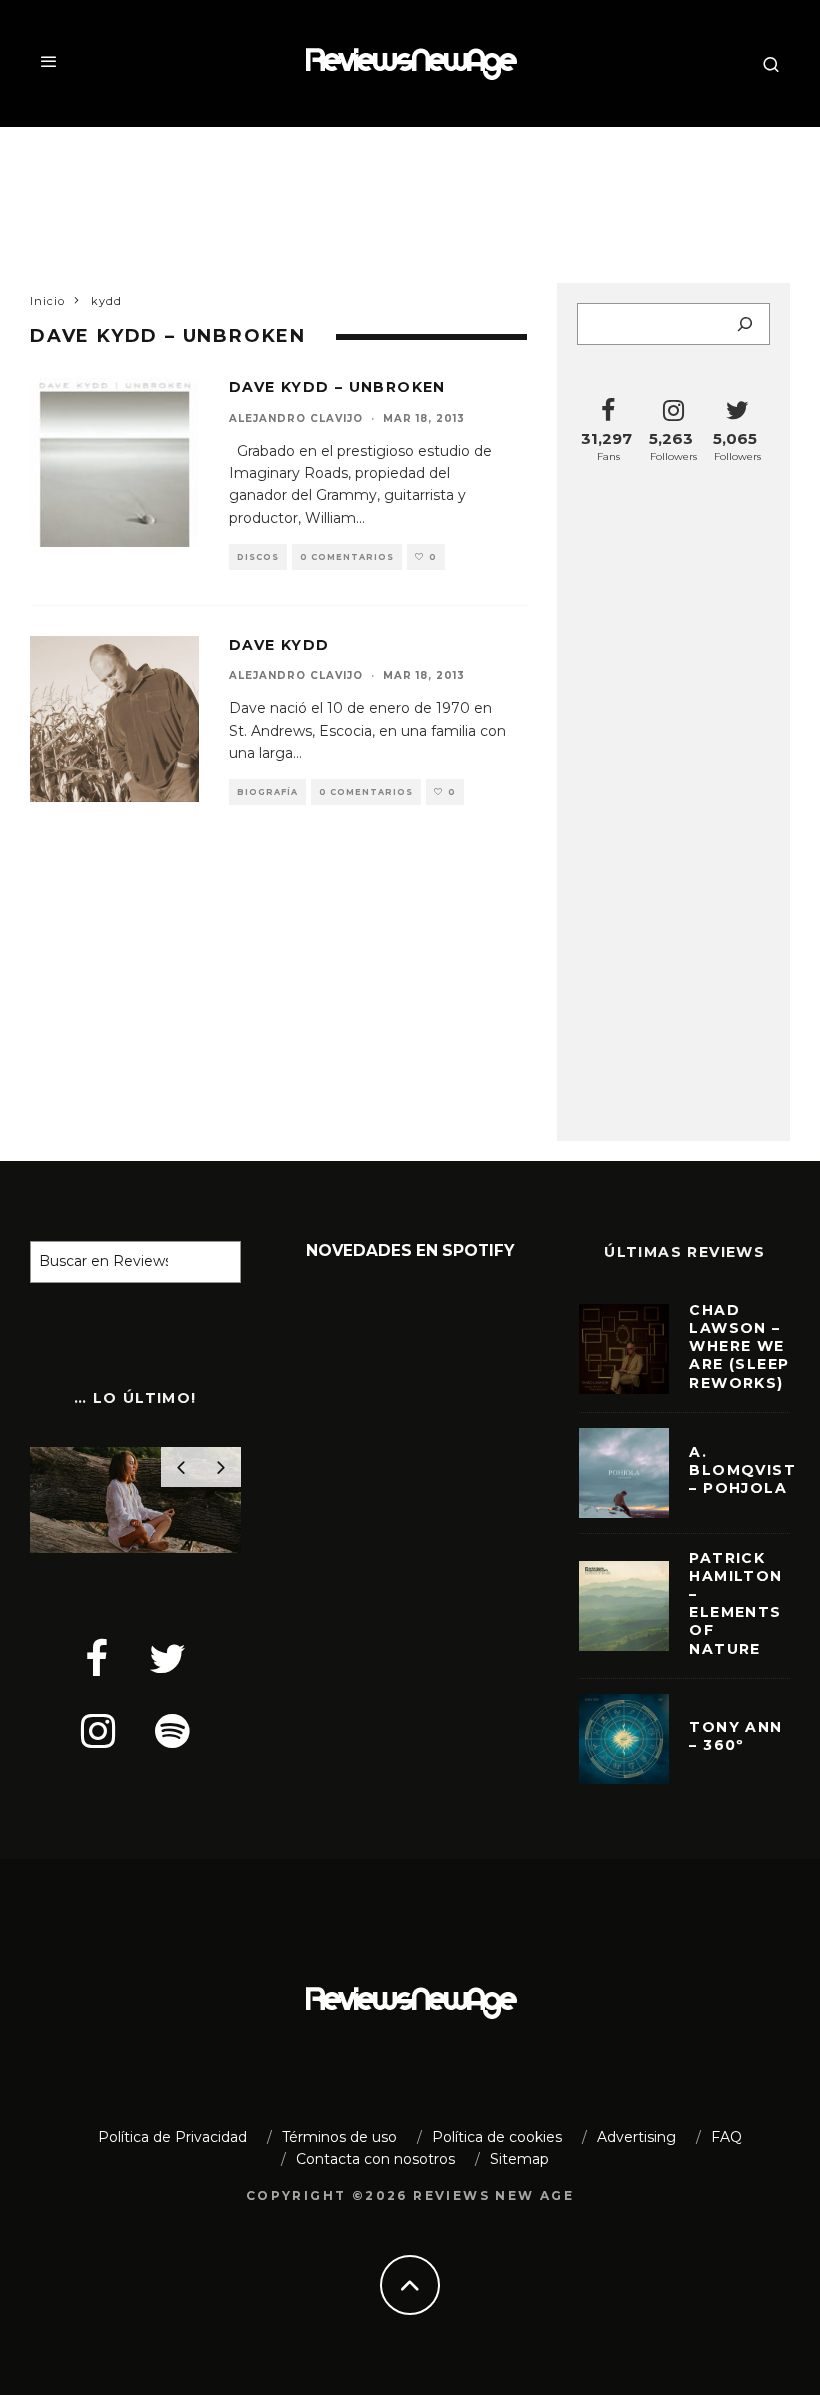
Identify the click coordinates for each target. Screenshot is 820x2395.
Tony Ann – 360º (735, 1736)
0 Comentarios (347, 557)
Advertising (636, 2137)
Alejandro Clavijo (296, 418)
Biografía (267, 792)
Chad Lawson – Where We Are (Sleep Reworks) (739, 1346)
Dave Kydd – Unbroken (337, 387)
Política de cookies (497, 2137)
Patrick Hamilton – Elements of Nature (735, 1603)
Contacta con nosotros (375, 2159)
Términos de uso (339, 2137)
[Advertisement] (410, 192)
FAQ (726, 2137)
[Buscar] (745, 324)
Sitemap (519, 2159)
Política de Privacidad (172, 2137)
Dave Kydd (279, 645)
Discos (258, 557)
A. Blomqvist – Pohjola (742, 1470)
